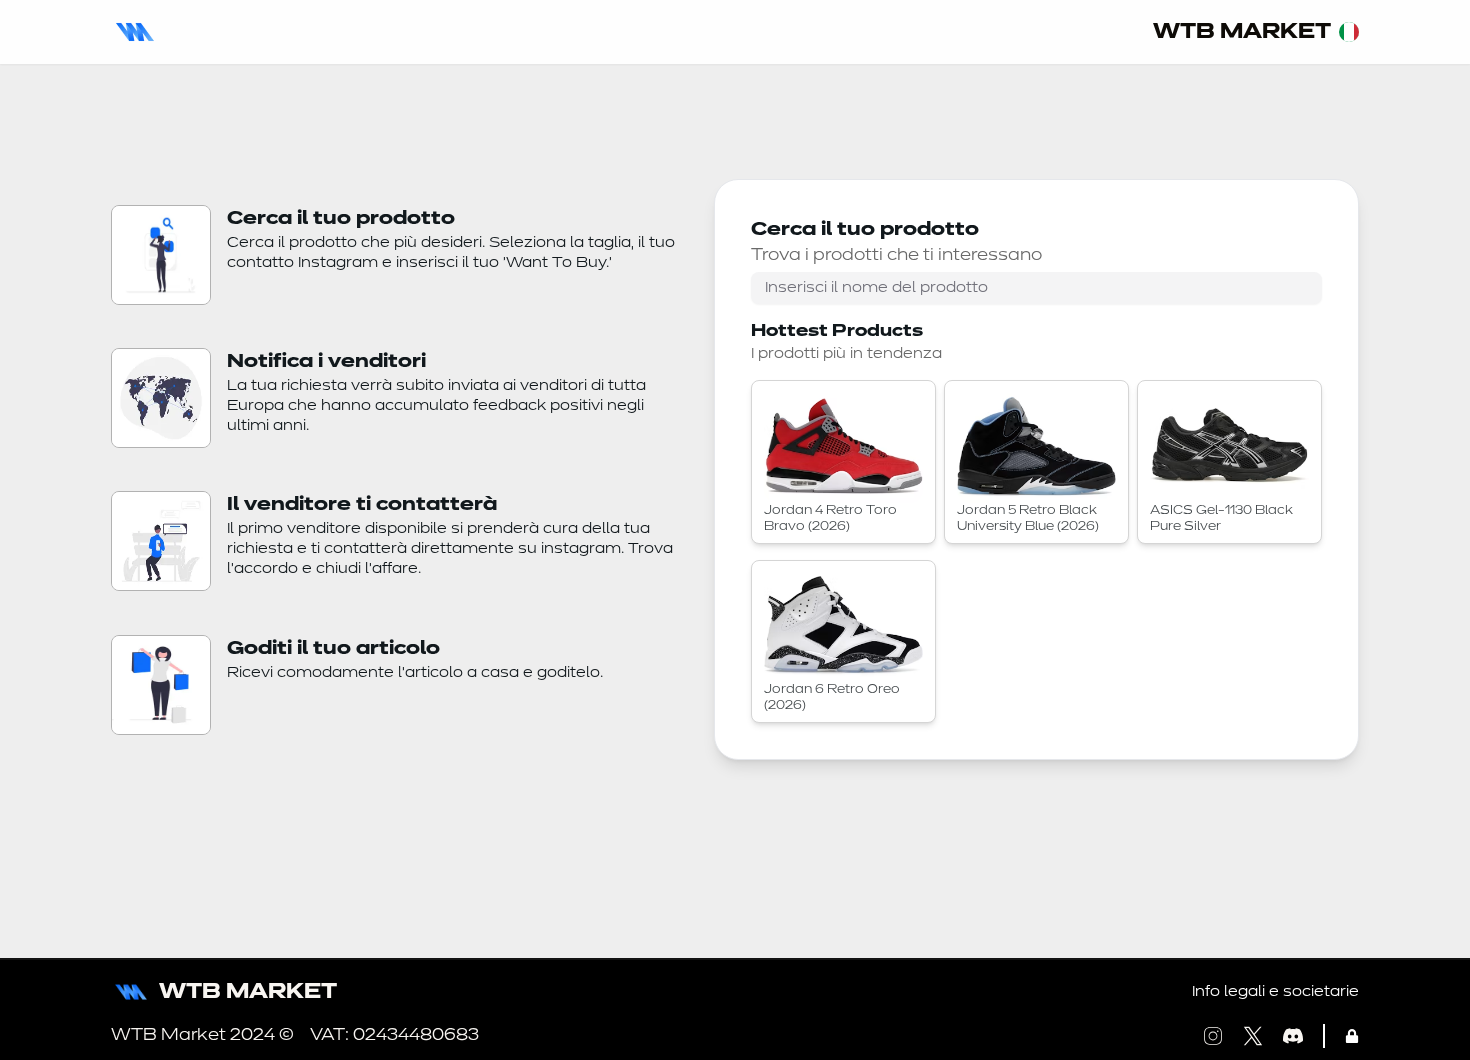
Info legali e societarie (1275, 992)
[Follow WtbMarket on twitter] (1253, 1036)
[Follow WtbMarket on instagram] (1213, 1036)
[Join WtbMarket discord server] (1293, 1036)
